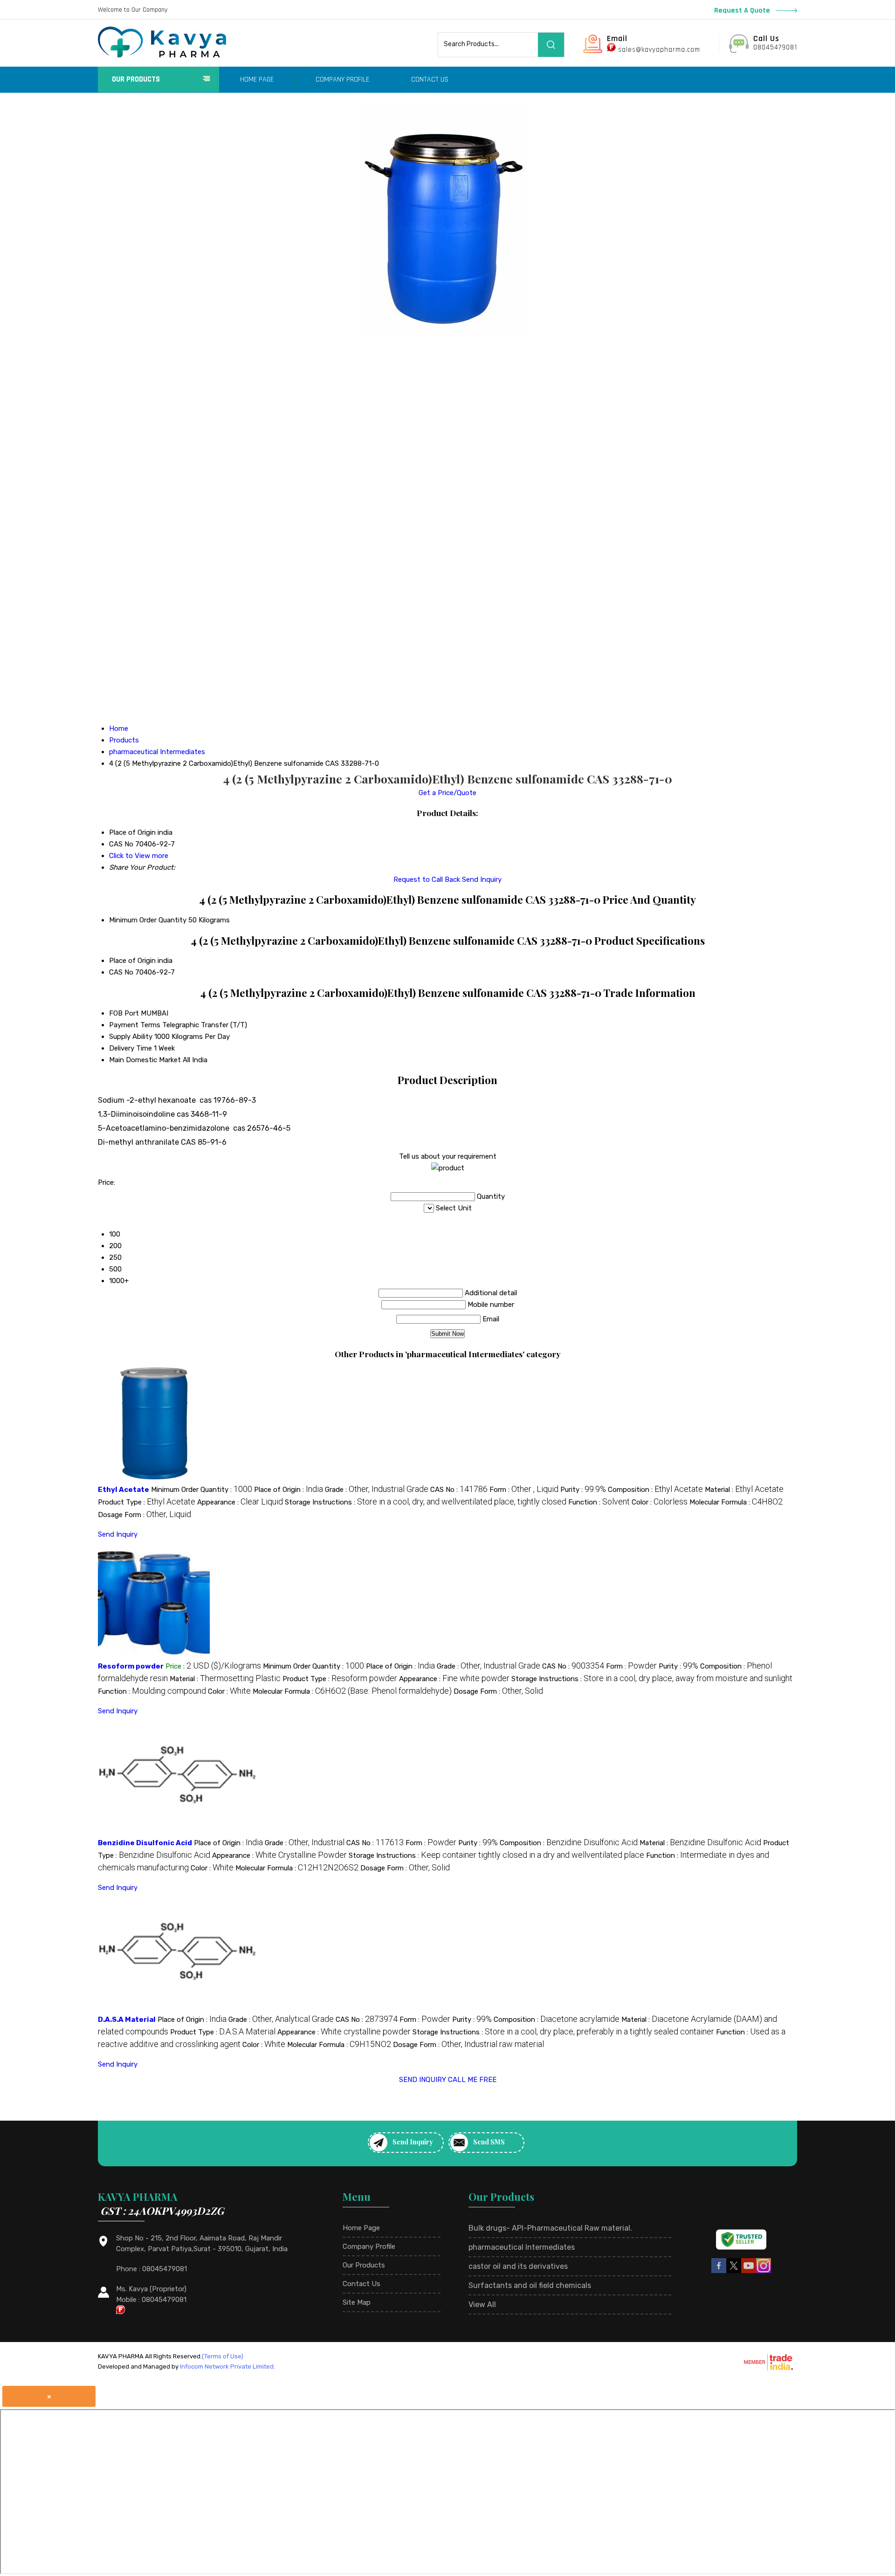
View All (482, 2305)
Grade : (377, 1490)
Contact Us (430, 79)
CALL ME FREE (472, 2080)
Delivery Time (131, 1048)
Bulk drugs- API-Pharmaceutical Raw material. (550, 2228)
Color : (660, 1502)
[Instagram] (764, 2272)
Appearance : (240, 1502)
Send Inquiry (482, 879)
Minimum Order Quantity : (202, 1490)
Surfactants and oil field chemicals (530, 2285)
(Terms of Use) (223, 2356)
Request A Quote (743, 10)
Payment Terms (135, 1025)
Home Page (257, 79)
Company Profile (342, 79)
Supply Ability (131, 1037)
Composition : (655, 1490)
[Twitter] (734, 2272)
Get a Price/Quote (447, 793)
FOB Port (124, 1013)
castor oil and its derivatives (518, 2266)
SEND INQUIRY (423, 2080)
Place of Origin (132, 961)
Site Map (357, 2302)
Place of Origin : (289, 1490)
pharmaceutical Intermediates (522, 2247)
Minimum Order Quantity (148, 920)
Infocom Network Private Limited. (227, 2366)
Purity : (583, 1490)
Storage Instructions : (426, 1502)
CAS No (121, 972)
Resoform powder (131, 1666)
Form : (524, 1490)
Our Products (136, 79)
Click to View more (139, 856)
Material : (744, 1490)
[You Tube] (749, 2272)
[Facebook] (719, 2272)
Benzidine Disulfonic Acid (145, 1843)
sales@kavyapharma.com (659, 50)
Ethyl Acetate (124, 1490)
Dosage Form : (145, 1515)
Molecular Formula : (736, 1502)
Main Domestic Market (145, 1060)
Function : (599, 1502)
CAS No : (459, 1490)
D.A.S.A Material (127, 2020)
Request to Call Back (427, 879)
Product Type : (147, 1502)
